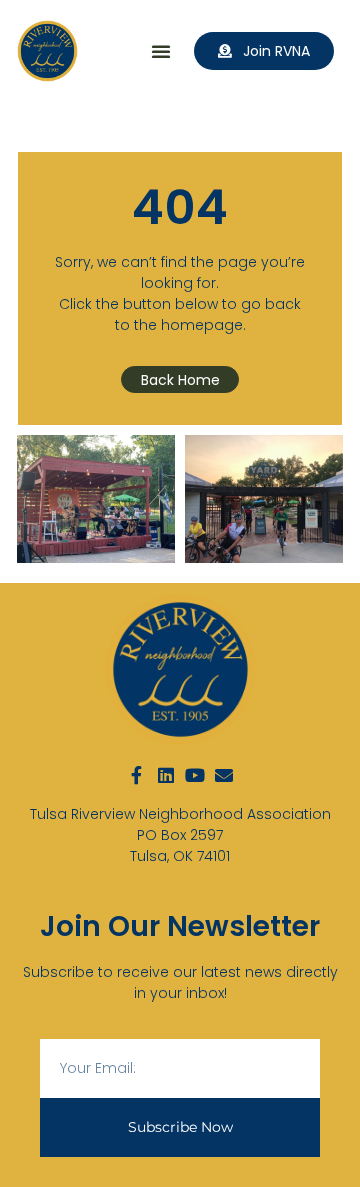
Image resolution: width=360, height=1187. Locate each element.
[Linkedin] (166, 775)
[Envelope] (224, 775)
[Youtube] (195, 775)
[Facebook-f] (137, 775)
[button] (161, 51)
